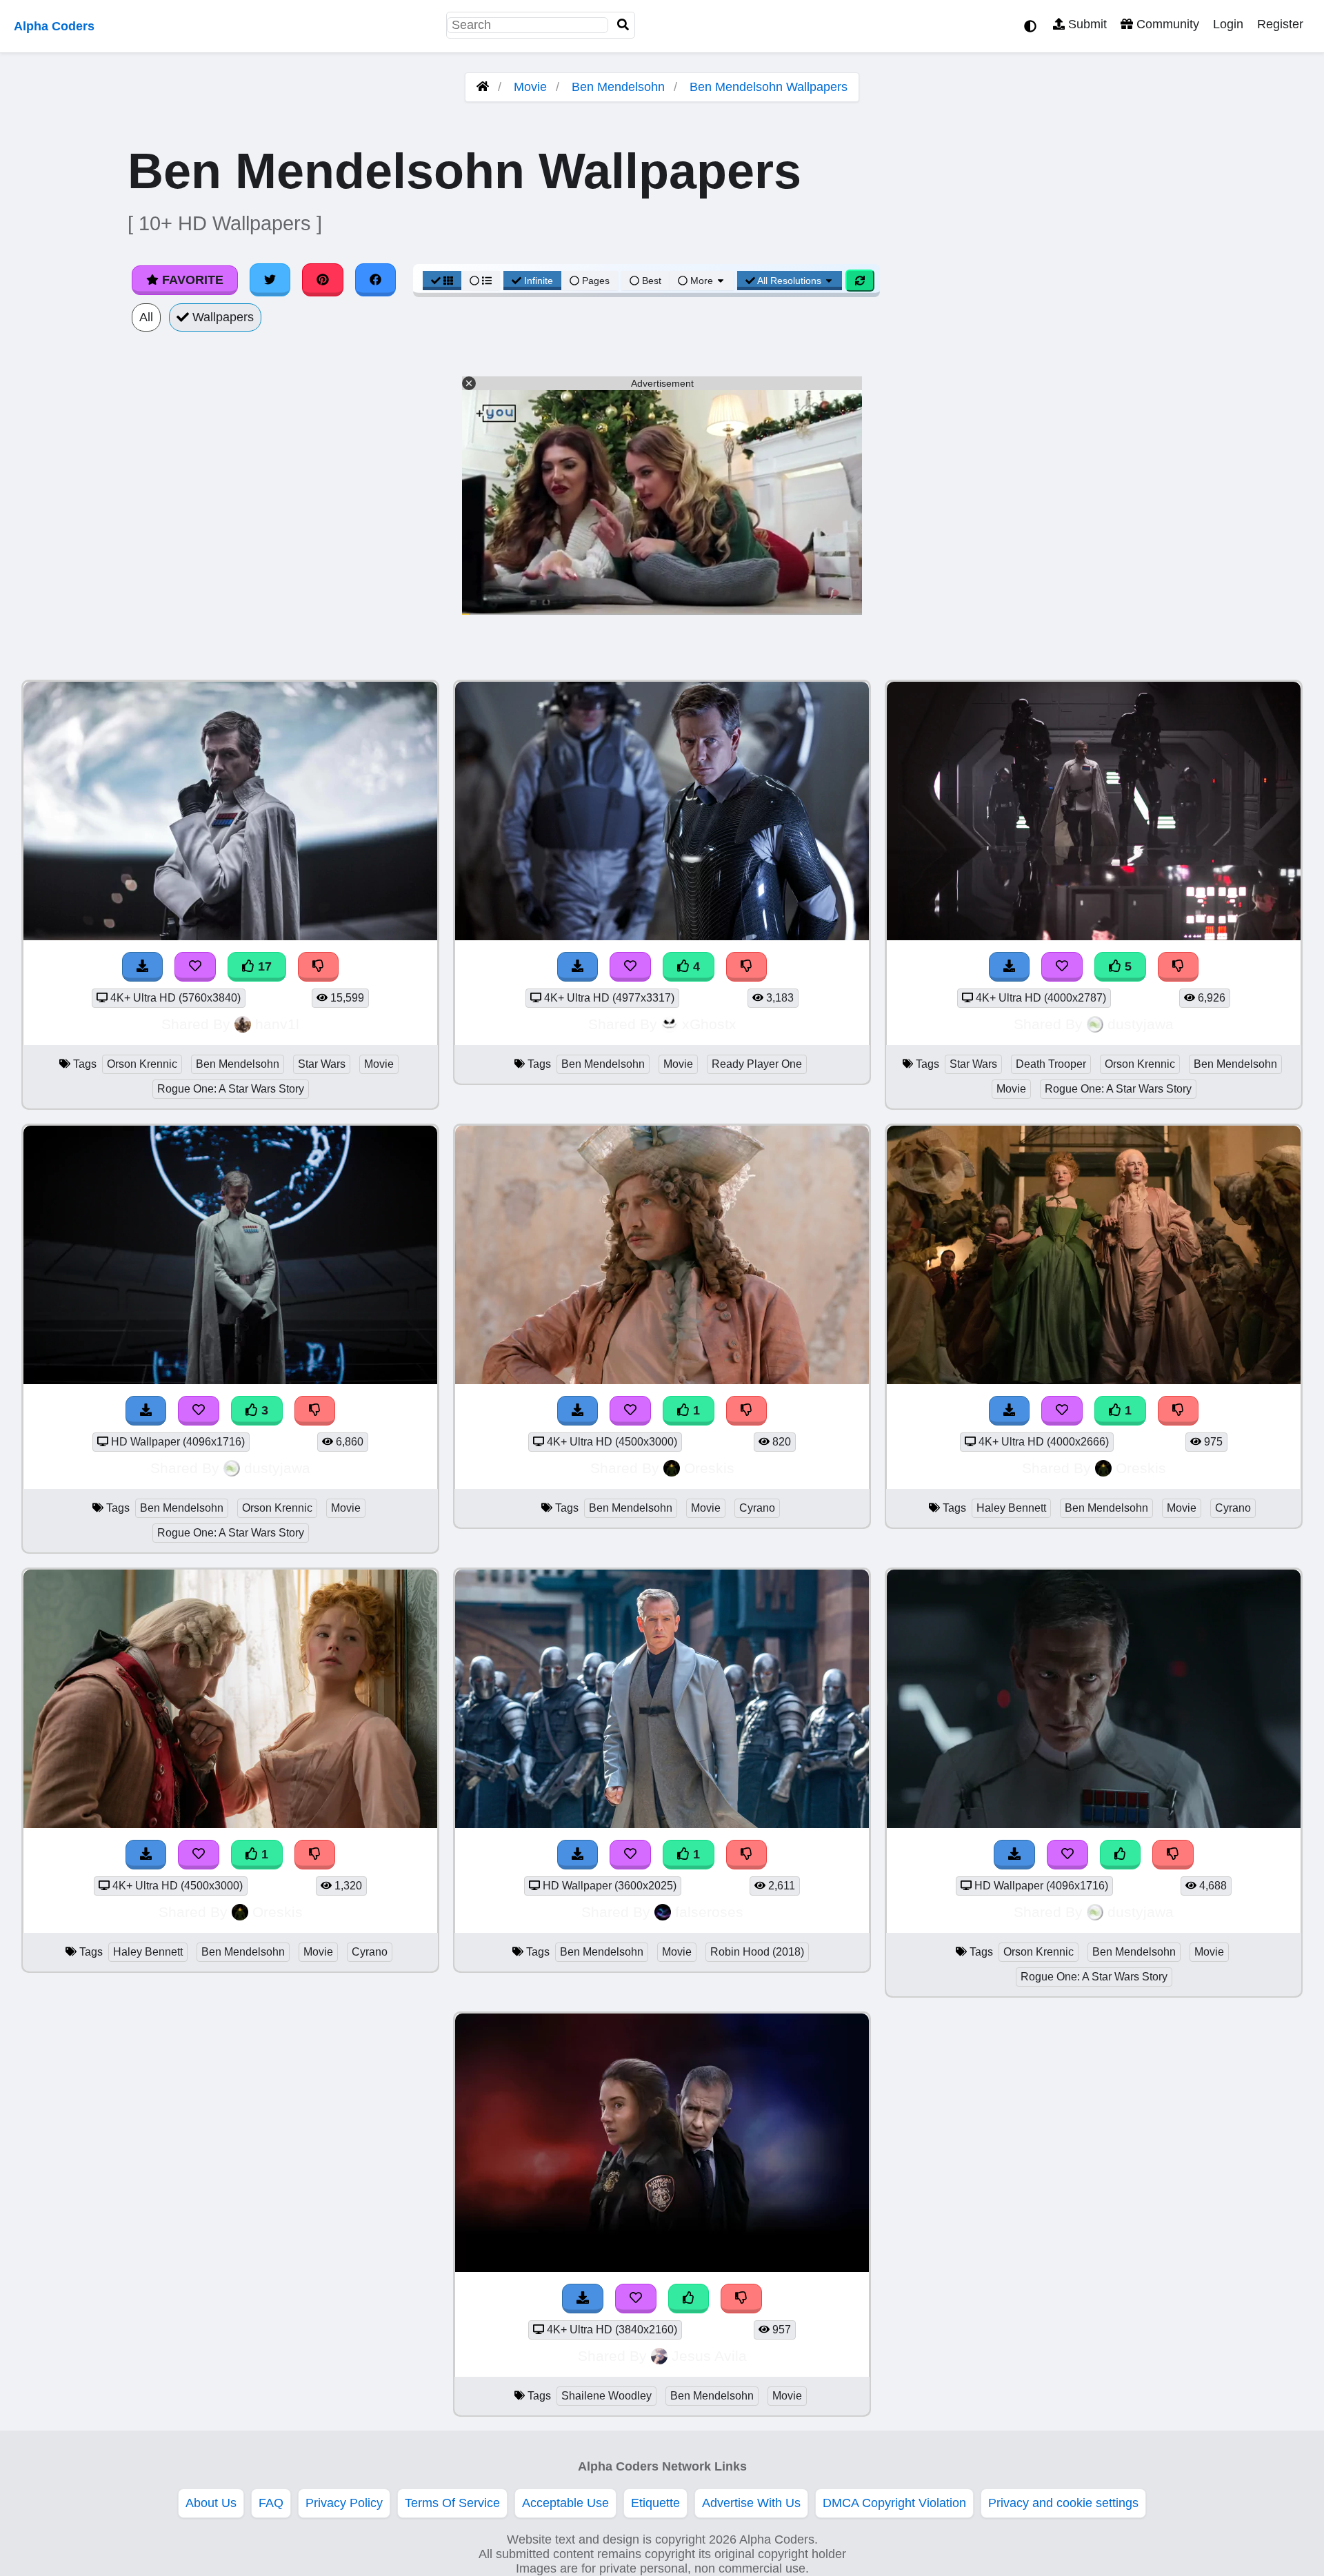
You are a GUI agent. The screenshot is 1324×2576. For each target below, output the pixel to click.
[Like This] (1121, 1855)
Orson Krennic (142, 1064)
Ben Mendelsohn (618, 87)
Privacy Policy (344, 2503)
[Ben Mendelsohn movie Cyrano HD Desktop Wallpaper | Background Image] (662, 1380)
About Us (211, 2503)
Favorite (191, 280)
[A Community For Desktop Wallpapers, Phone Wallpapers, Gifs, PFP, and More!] (483, 87)
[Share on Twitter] (270, 280)
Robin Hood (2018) (757, 1952)
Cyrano (757, 1508)
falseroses (709, 1912)
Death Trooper (1051, 1064)
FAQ (271, 2503)
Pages (596, 281)
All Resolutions (790, 281)
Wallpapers (221, 317)
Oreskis (709, 1468)
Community (1166, 24)
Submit (1086, 24)
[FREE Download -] (578, 1411)
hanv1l (277, 1024)
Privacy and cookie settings (1063, 2503)
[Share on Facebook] (376, 280)
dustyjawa (1141, 1024)
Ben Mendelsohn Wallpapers (769, 87)
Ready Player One (757, 1064)
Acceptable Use (565, 2503)
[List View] (481, 281)
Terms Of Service (452, 2503)
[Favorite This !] (630, 1411)
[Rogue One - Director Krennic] (1094, 1824)
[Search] (623, 25)
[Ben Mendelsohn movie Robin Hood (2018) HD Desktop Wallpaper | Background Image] (662, 1824)
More (702, 281)
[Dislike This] (747, 1411)
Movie (530, 87)
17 (263, 966)
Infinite (539, 281)
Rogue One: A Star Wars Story (231, 1089)
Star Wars (322, 1064)
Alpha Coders (54, 26)
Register (1280, 24)
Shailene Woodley (606, 2396)
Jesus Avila (709, 2356)
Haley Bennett (1011, 1508)
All (146, 317)
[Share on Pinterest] (323, 280)
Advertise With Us (751, 2503)
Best (650, 281)
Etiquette (655, 2503)
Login (1228, 24)
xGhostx (709, 1024)
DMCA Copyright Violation (894, 2503)
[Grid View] (442, 281)
